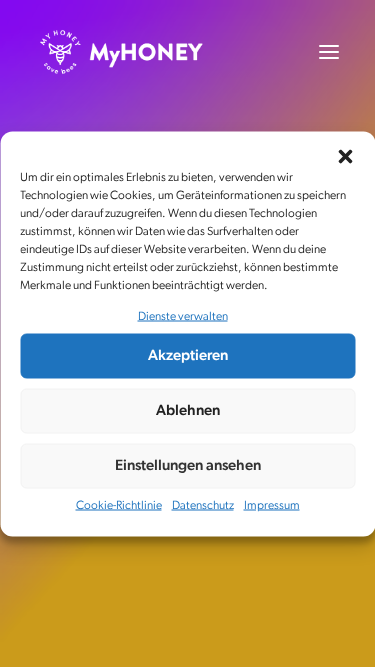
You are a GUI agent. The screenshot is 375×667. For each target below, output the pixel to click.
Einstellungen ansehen (188, 465)
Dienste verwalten (183, 316)
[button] (345, 156)
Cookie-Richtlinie (119, 506)
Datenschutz (203, 506)
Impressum (272, 506)
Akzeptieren (188, 355)
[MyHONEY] (122, 52)
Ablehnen (188, 410)
